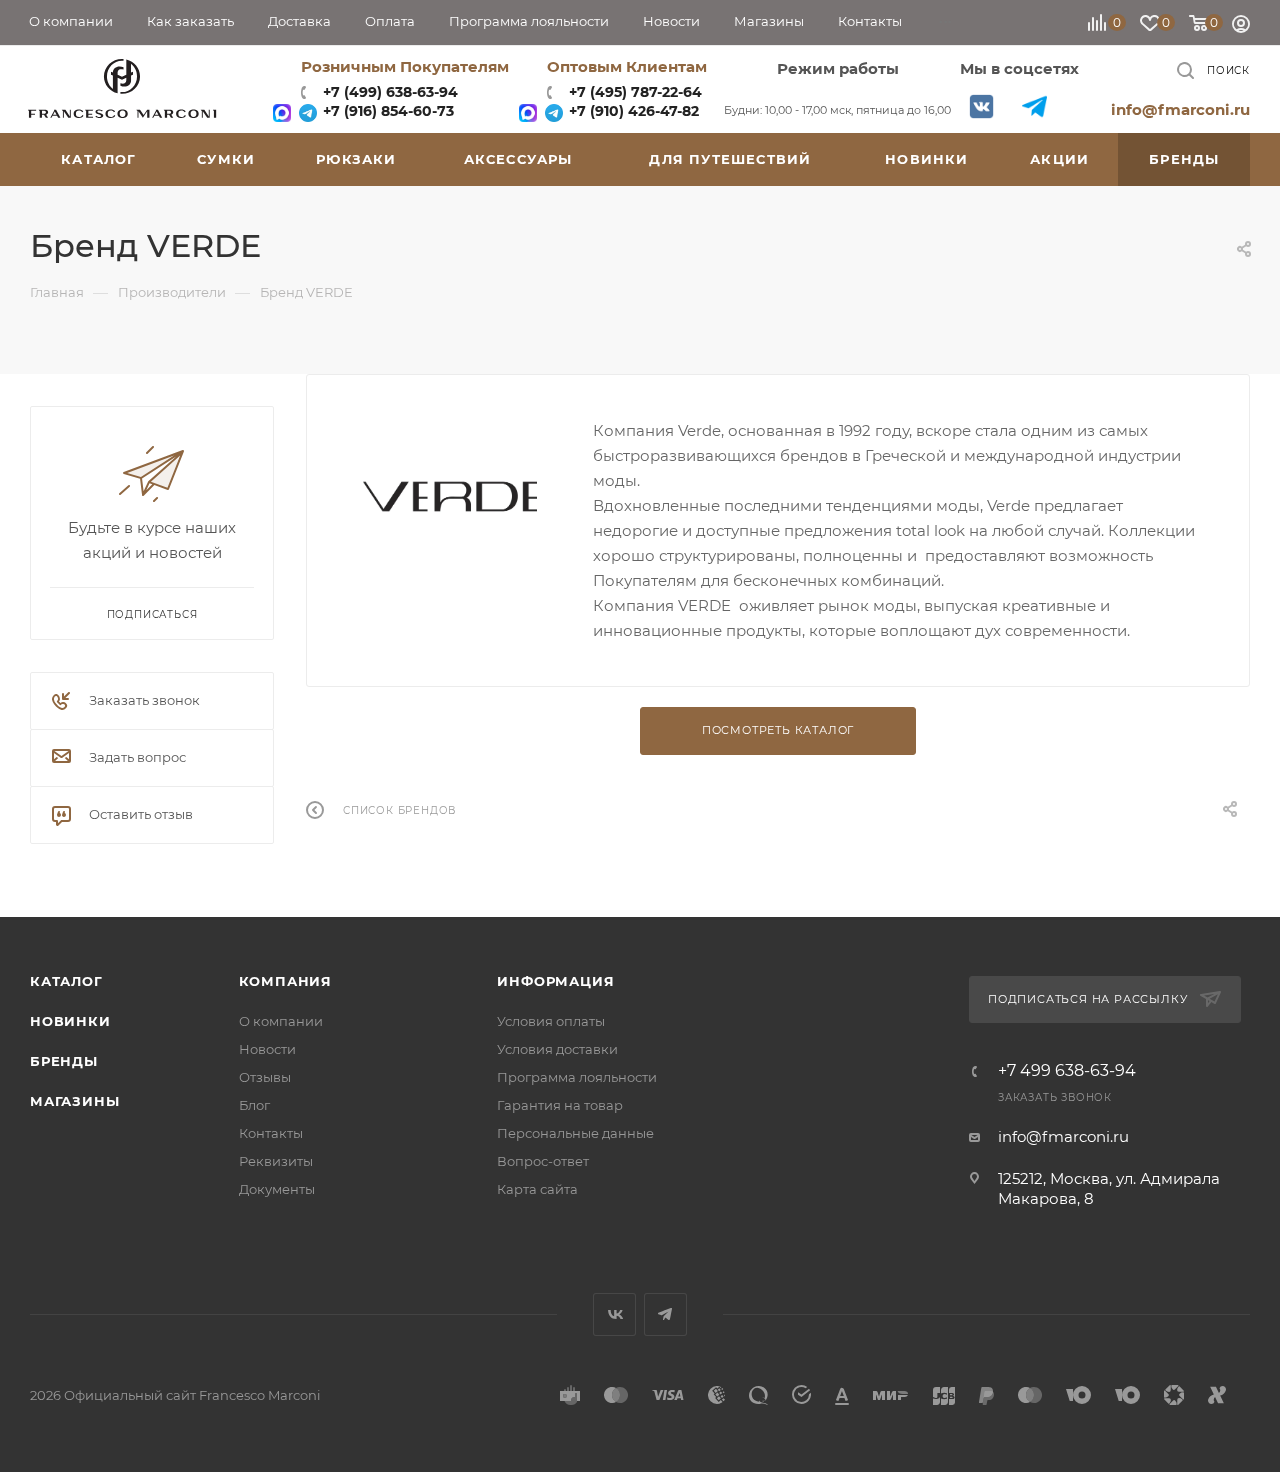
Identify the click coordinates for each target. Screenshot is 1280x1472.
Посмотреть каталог (778, 730)
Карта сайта (537, 1189)
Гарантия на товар (560, 1105)
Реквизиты (276, 1161)
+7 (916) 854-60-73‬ (386, 111)
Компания (285, 981)
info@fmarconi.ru (1180, 109)
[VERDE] (450, 496)
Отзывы (265, 1077)
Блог (254, 1105)
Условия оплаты (551, 1021)
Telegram (1034, 106)
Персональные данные (575, 1133)
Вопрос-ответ (543, 1161)
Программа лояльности (577, 1077)
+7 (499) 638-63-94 (388, 92)
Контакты (271, 1133)
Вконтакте (981, 106)
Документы (277, 1189)
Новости (267, 1049)
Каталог (66, 981)
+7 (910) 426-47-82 (632, 111)
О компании (281, 1021)
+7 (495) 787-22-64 (635, 92)
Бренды (64, 1061)
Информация (555, 981)
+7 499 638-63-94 (1067, 1071)
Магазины (74, 1101)
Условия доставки (557, 1049)
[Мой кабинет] (1241, 26)
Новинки (70, 1021)
